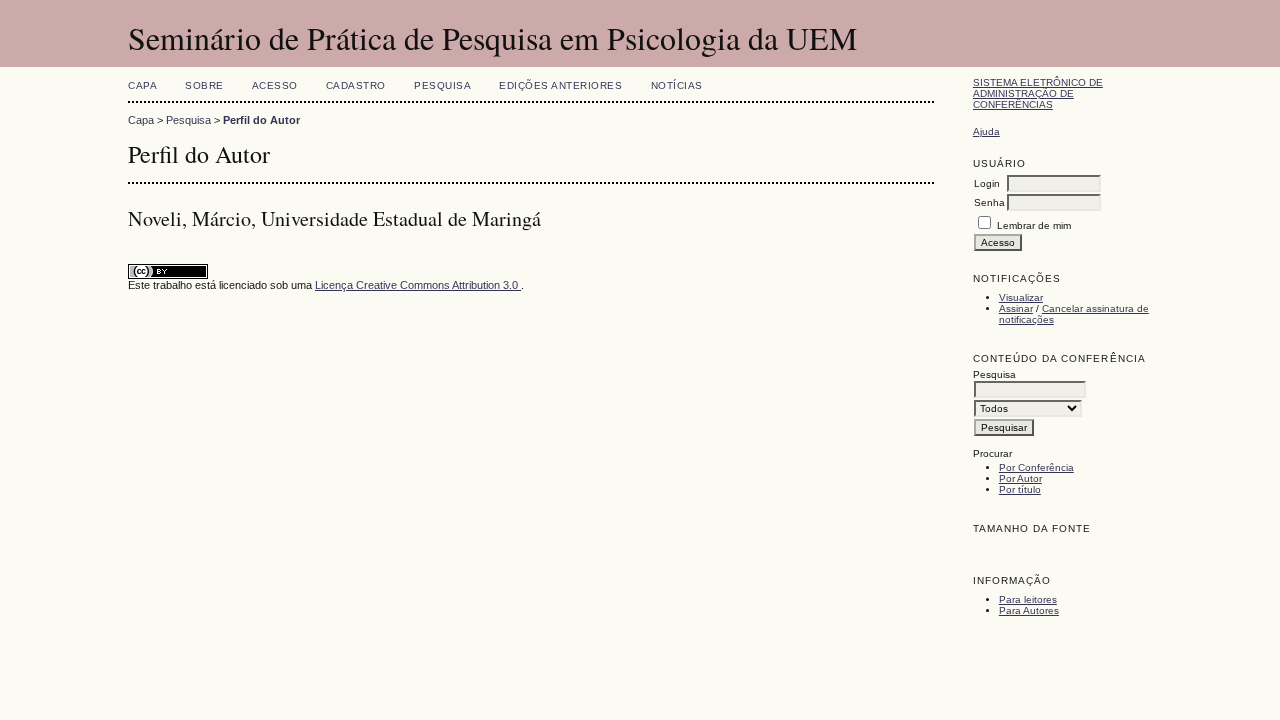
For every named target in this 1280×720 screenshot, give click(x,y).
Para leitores (1028, 599)
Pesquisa (442, 85)
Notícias (677, 85)
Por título (1020, 489)
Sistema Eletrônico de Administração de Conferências (1038, 93)
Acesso (275, 85)
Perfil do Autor (261, 120)
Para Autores (1029, 610)
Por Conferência (1036, 467)
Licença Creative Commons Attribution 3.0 (418, 285)
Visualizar (1021, 297)
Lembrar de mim (1034, 225)
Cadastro (356, 85)
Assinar (1016, 308)
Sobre (204, 85)
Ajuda (986, 131)
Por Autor (1020, 478)
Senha (989, 202)
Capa (142, 85)
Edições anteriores (560, 85)
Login (987, 183)
